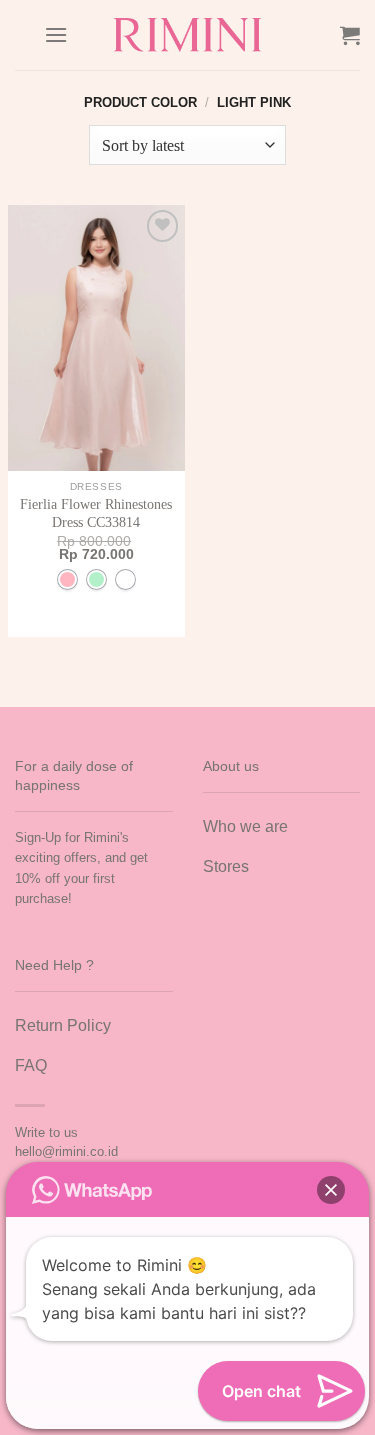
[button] (331, 1190)
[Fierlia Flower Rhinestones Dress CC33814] (96, 337)
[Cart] (350, 35)
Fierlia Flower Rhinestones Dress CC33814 (96, 513)
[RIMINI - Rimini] (187, 35)
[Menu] (56, 34)
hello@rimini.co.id (66, 1151)
